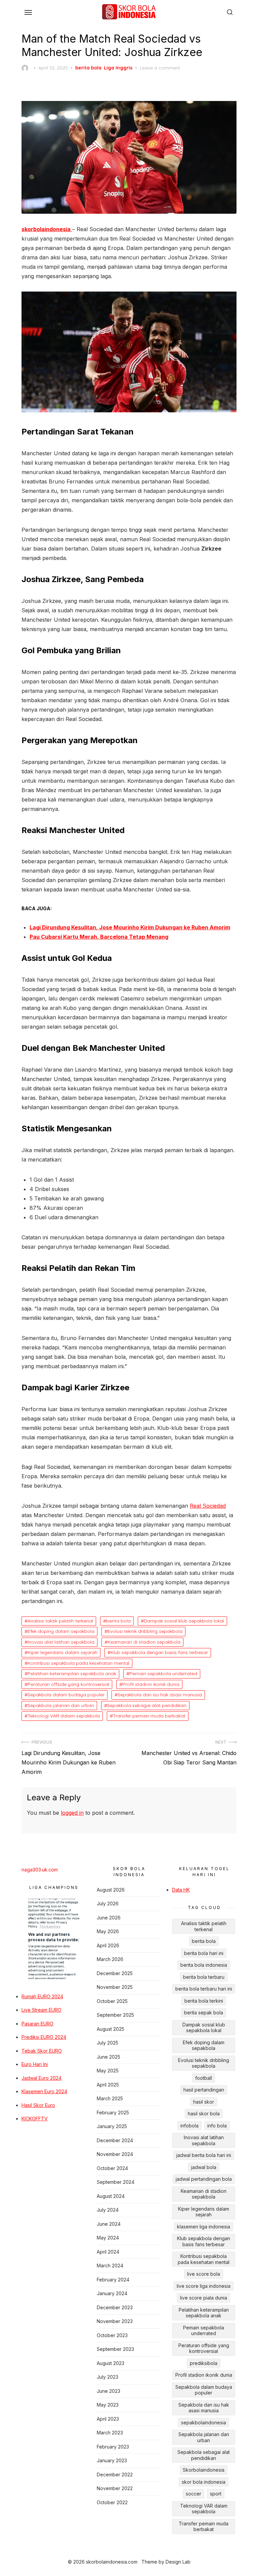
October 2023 (112, 2335)
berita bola (88, 68)
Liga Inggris (118, 68)
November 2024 (115, 2154)
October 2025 (112, 2001)
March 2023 (110, 2433)
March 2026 (110, 1959)
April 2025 (108, 2085)
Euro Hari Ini (35, 2064)
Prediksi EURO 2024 (44, 2037)
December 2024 (115, 2140)
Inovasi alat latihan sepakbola (61, 1642)
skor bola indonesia (204, 2482)
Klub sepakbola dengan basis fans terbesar (159, 1652)
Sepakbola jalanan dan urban (61, 1705)
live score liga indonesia (204, 2286)
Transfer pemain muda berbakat (149, 1716)
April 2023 (108, 2419)
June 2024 (109, 2224)
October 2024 (112, 2168)
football (204, 2078)
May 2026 (108, 1931)
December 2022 (115, 2475)
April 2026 (108, 1945)
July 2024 (108, 2210)
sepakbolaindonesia (204, 2423)
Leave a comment (160, 68)
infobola (189, 2126)
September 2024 (116, 2182)
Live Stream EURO (41, 2010)
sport (216, 2494)
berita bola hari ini (204, 1953)
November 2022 (115, 2488)
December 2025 (115, 1973)
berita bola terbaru (204, 1977)
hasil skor (204, 2102)
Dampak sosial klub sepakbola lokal (184, 1621)
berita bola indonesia (204, 1965)
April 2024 (108, 2252)
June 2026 (109, 1918)
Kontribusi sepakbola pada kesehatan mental (78, 1663)
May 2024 (108, 2238)
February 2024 (113, 2280)
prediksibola (204, 2363)
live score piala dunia (204, 2298)
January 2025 (112, 2126)
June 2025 (109, 2057)
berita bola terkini (204, 2001)
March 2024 (110, 2265)
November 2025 (115, 1987)
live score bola (204, 2274)
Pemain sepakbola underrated (163, 1673)
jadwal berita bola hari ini (204, 2155)
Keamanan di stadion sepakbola (144, 1642)
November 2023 (115, 2321)
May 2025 (108, 2071)
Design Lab (178, 2562)
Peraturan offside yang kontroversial (68, 1684)
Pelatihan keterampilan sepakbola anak (72, 1673)
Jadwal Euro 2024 (41, 2078)
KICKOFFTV (35, 2119)
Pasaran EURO (37, 2024)
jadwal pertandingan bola (204, 2179)
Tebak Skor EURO (42, 2051)
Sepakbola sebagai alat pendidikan (147, 1705)
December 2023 (115, 2307)
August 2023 (111, 2363)
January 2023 (112, 2460)
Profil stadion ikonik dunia (151, 1684)
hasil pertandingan (204, 2090)
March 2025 (110, 2098)
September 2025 (115, 2015)
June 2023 (109, 2391)
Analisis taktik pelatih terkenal (60, 1621)
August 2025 (111, 2029)
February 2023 (113, 2447)
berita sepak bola (204, 2013)
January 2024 (112, 2293)
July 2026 (108, 1903)
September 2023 (115, 2349)
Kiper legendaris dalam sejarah (62, 1652)
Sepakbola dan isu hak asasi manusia (160, 1695)
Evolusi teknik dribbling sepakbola (145, 1631)
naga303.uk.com (40, 1870)
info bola (217, 2126)
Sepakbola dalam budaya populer (66, 1695)
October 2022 (112, 2502)
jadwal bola (204, 2167)
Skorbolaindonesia (204, 2470)
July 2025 (107, 2043)
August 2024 (111, 2196)
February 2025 (113, 2113)
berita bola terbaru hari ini (204, 1989)
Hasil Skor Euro (38, 2105)
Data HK (181, 1890)
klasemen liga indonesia (204, 2227)
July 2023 (107, 2377)
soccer (193, 2494)
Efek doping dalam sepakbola (61, 1631)
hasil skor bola (204, 2114)
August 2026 (111, 1890)
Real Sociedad (208, 1506)
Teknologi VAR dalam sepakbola (64, 1716)
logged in (72, 1813)
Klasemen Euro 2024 (44, 2091)
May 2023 (108, 2405)
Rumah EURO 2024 (42, 1996)
